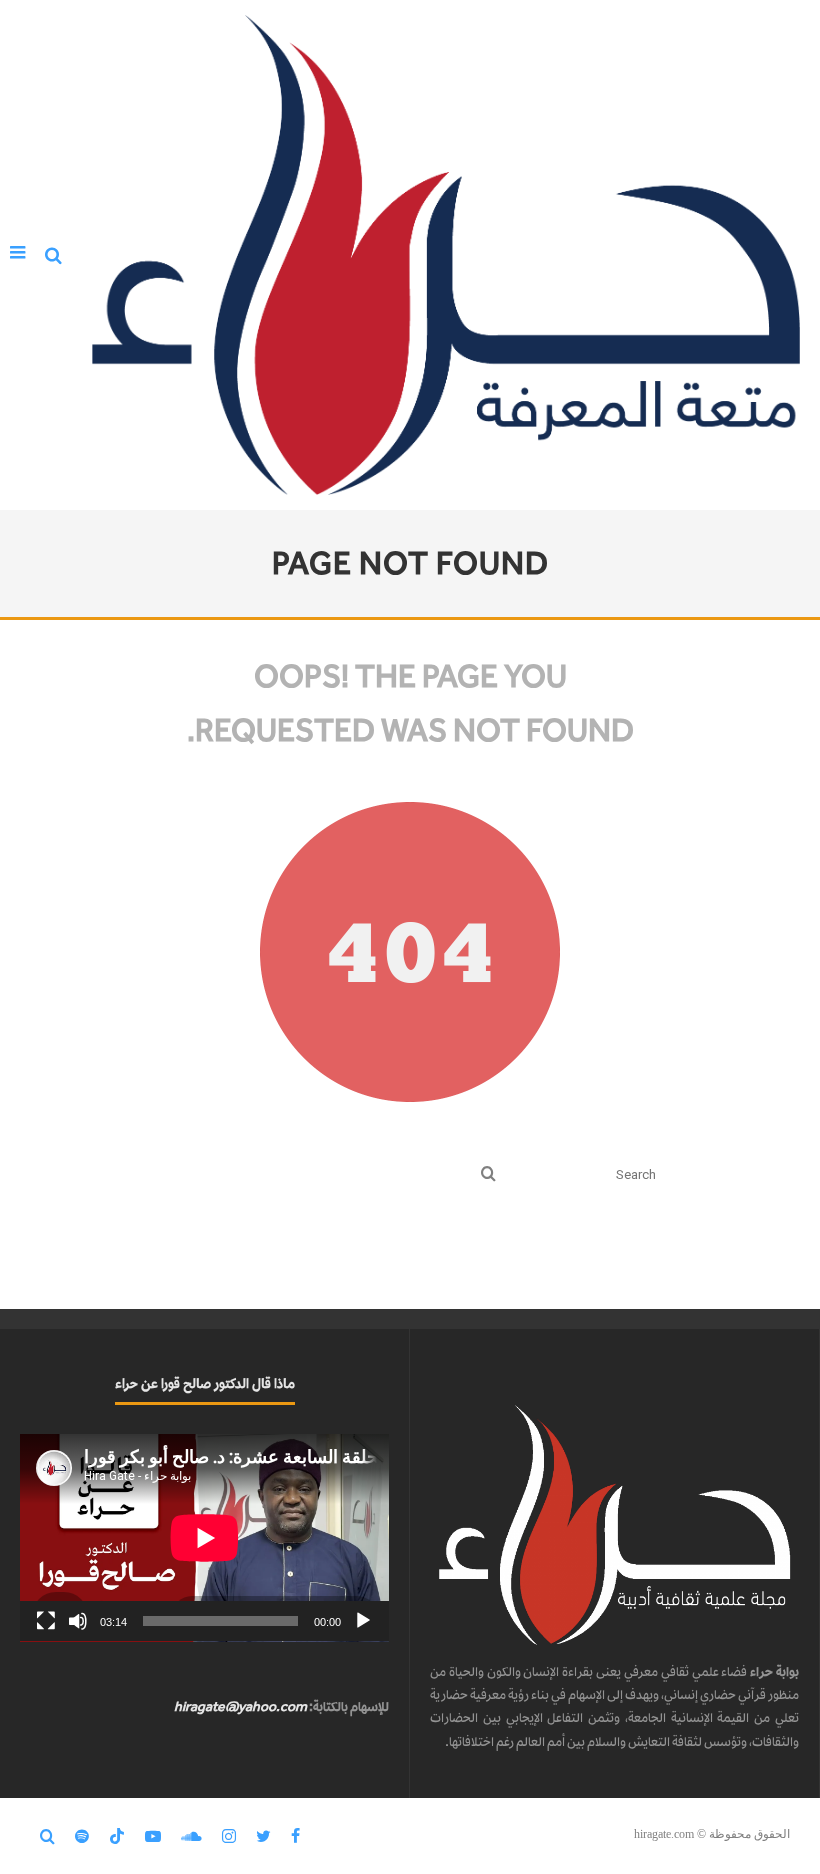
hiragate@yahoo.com (240, 1706)
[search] (488, 1175)
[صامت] (78, 1621)
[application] (204, 1538)
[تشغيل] (363, 1621)
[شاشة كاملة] (46, 1621)
